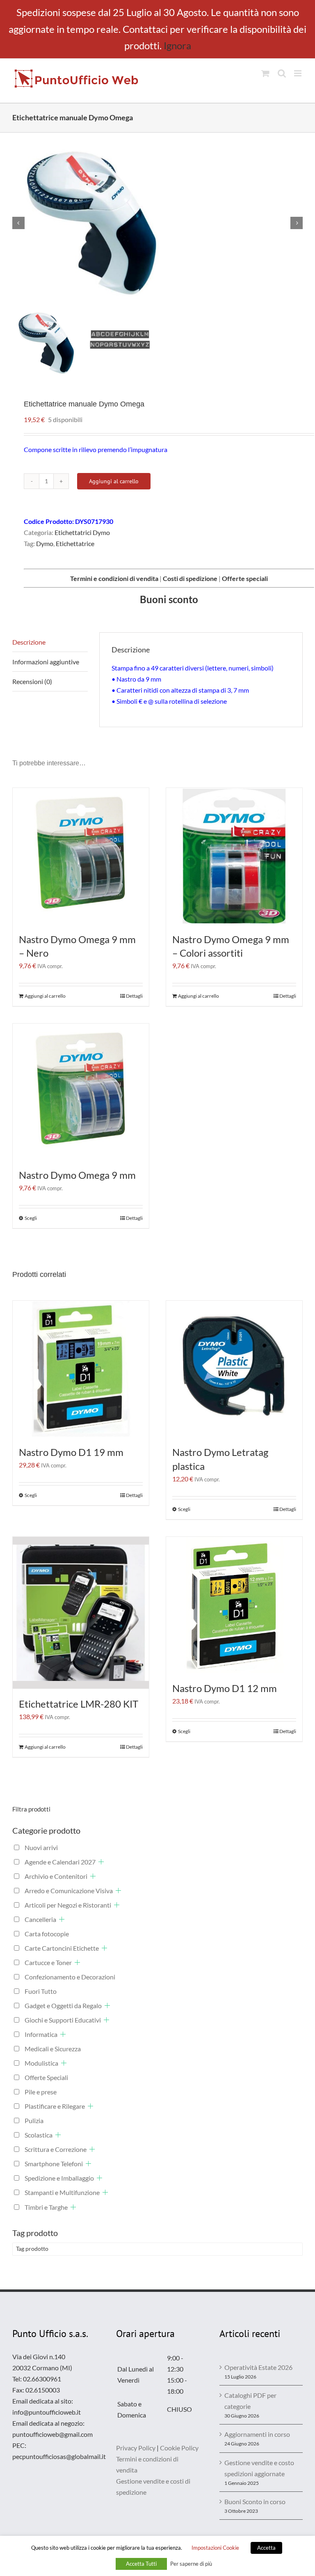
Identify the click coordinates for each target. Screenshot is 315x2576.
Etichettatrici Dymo (82, 532)
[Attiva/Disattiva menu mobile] (298, 73)
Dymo (45, 543)
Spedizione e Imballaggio (59, 2178)
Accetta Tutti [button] (141, 2564)
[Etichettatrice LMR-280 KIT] (81, 1613)
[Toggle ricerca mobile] (282, 73)
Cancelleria (40, 1919)
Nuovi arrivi (41, 1847)
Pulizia (34, 2120)
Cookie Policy (179, 2448)
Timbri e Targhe (46, 2207)
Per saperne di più (191, 2564)
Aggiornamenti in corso (257, 2434)
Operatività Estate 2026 (258, 2367)
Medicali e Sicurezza (53, 2049)
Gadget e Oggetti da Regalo (63, 2005)
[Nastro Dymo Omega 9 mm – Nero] (81, 856)
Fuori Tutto (41, 1991)
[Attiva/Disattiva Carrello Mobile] (265, 73)
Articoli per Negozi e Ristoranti (68, 1905)
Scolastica (39, 2135)
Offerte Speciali (46, 2077)
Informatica (41, 2034)
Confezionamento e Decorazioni (70, 1977)
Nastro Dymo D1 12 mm (225, 1688)
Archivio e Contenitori (56, 1876)
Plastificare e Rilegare (55, 2106)
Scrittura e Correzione (56, 2149)
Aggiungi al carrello (114, 481)
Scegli (31, 1218)
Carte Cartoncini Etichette (62, 1948)
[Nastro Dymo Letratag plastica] (234, 1369)
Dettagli (134, 996)
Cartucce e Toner (48, 1962)
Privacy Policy (136, 2448)
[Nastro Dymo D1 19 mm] (81, 1369)
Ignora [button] (177, 45)
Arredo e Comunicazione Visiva (69, 1891)
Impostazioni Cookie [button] (215, 2548)
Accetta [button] (266, 2548)
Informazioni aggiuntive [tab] (46, 662)
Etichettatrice (75, 543)
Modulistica (41, 2063)
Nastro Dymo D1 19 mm (71, 1452)
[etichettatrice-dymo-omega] (157, 223)
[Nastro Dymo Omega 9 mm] (81, 1092)
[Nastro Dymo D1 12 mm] (234, 1605)
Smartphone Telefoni (54, 2164)
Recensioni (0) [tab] (32, 681)
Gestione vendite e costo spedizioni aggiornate (259, 2468)
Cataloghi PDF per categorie (250, 2401)
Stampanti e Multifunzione (62, 2192)
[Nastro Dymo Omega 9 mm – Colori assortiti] (234, 856)
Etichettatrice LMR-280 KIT (79, 1704)
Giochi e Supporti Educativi (63, 2020)
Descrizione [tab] (29, 642)
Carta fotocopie (47, 1934)
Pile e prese (41, 2092)
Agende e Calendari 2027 (60, 1862)
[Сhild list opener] (101, 1862)
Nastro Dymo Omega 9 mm (77, 1175)
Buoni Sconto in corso (255, 2501)
